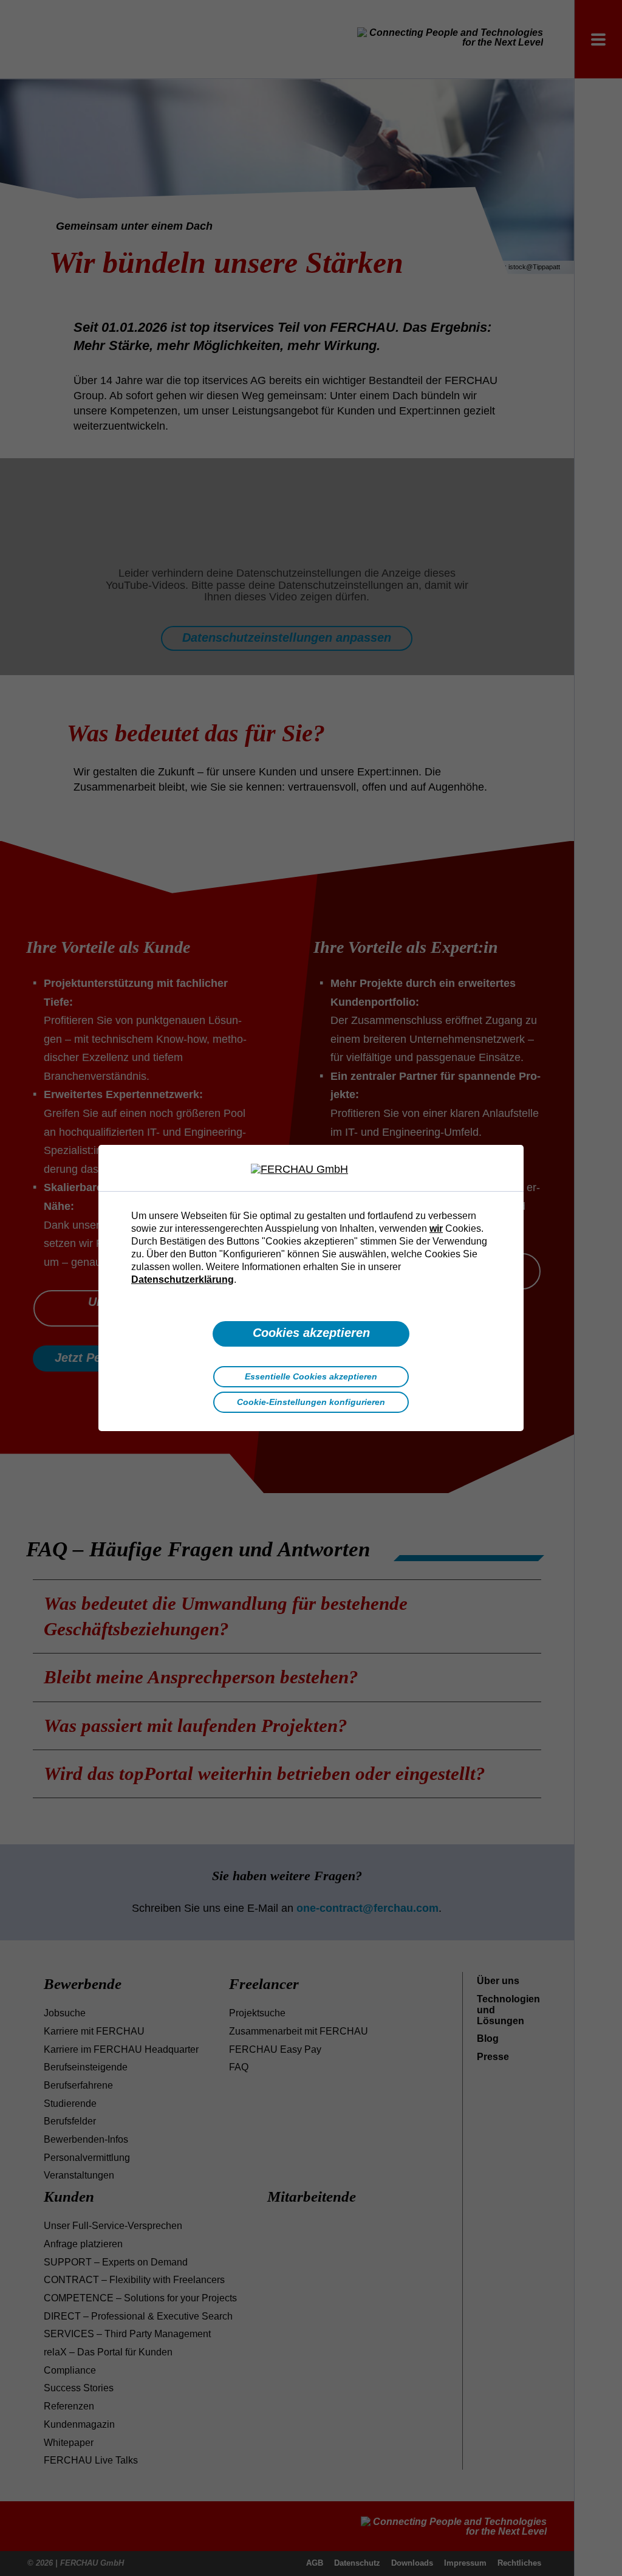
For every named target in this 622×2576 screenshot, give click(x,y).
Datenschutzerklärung (183, 1279)
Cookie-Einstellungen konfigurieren (311, 1402)
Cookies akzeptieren (311, 1333)
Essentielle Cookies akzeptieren (311, 1376)
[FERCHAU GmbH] (311, 1170)
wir (436, 1228)
